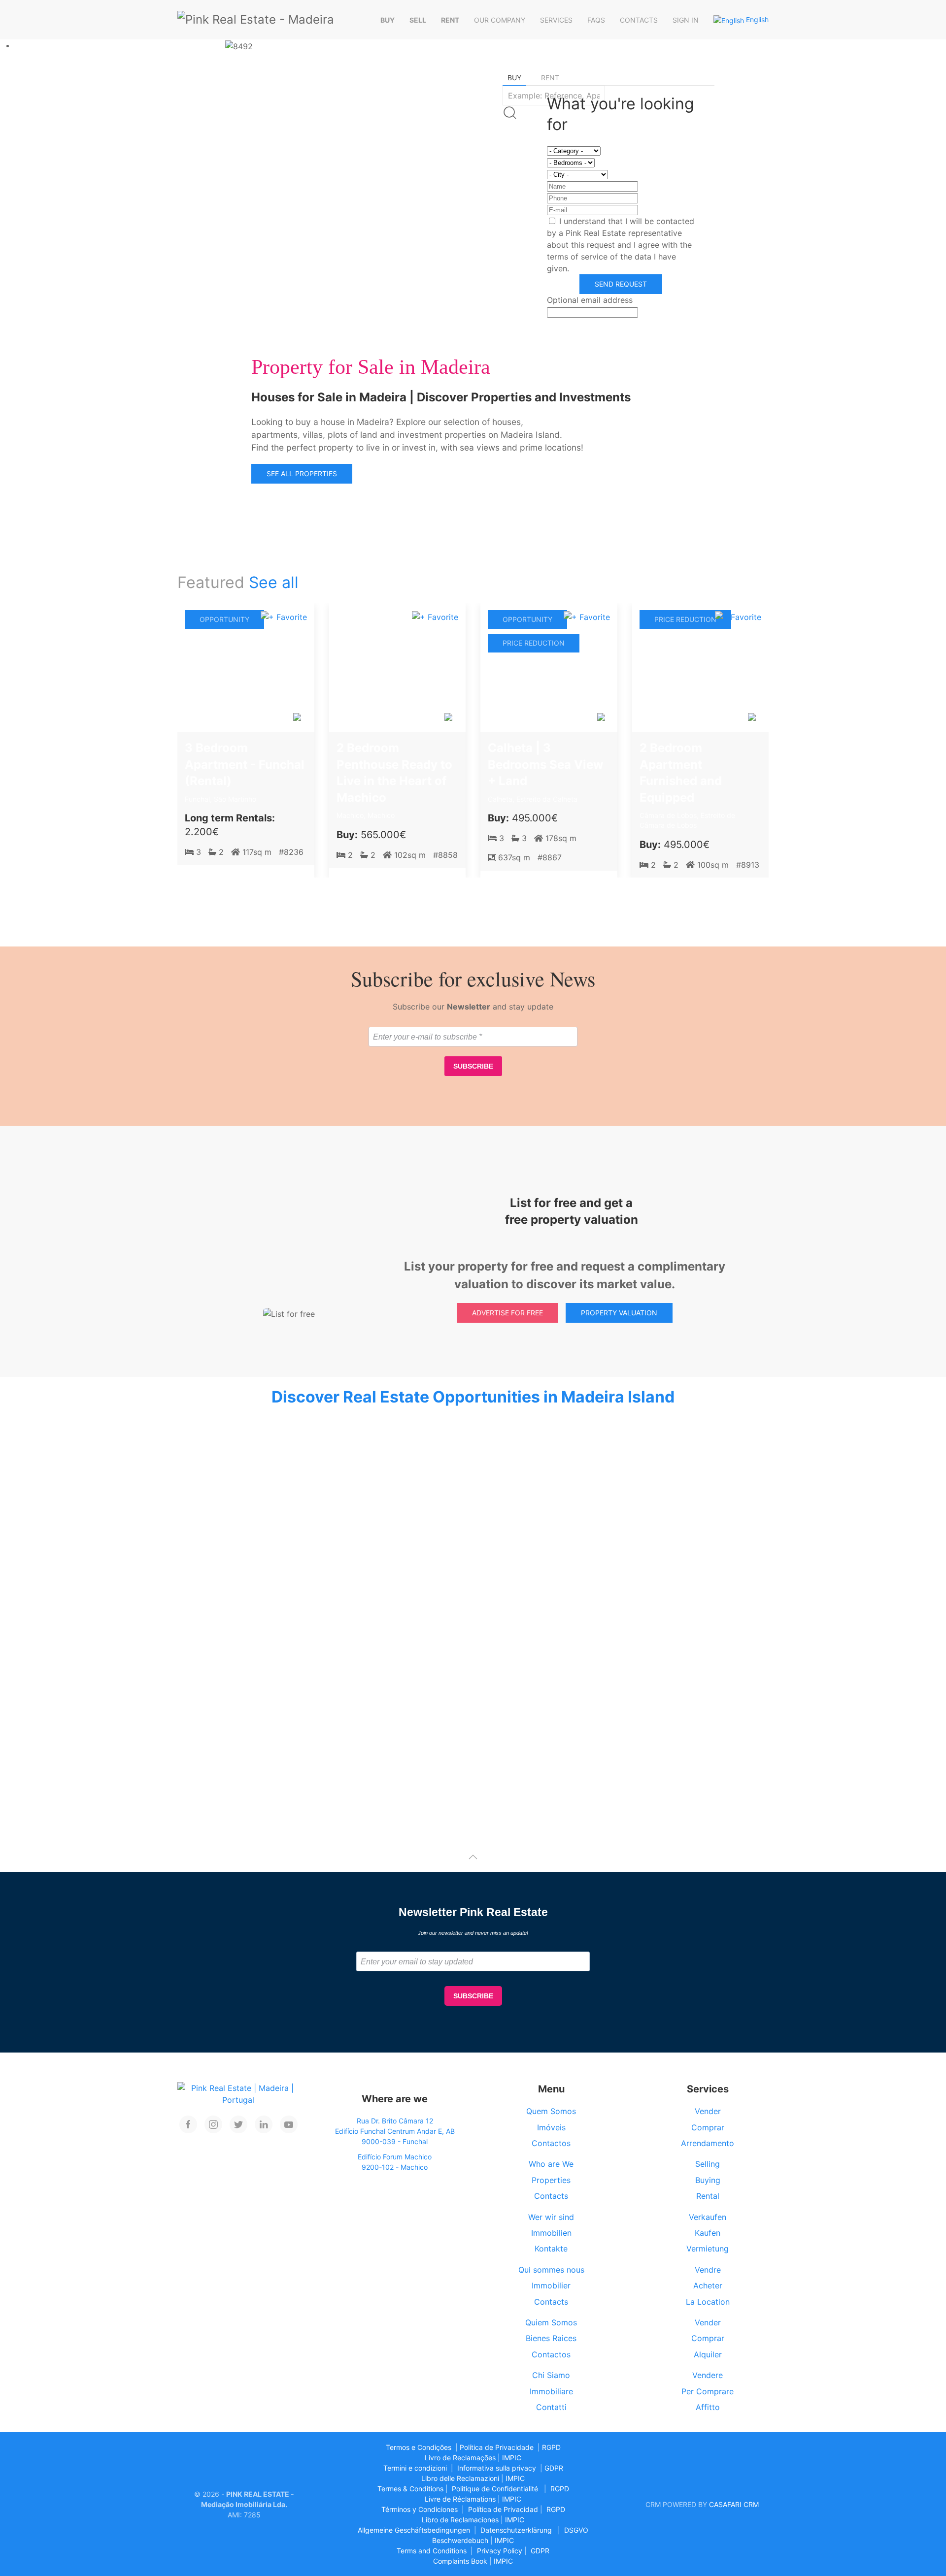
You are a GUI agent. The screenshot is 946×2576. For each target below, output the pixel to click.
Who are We (551, 2164)
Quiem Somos (551, 2322)
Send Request (621, 284)
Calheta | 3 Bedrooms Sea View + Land (545, 764)
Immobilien (551, 2233)
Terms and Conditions (432, 2551)
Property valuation (619, 1313)
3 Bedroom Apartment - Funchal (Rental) (245, 764)
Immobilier (551, 2285)
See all (274, 582)
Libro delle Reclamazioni (460, 2478)
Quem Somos (551, 2111)
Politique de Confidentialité (495, 2489)
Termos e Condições (419, 2447)
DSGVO (576, 2530)
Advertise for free (507, 1313)
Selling (708, 2164)
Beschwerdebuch (460, 2540)
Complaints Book (460, 2561)
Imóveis (551, 2127)
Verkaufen (708, 2217)
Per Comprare (708, 2391)
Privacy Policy (500, 2551)
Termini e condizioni (415, 2468)
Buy (388, 20)
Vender (708, 2111)
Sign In (686, 20)
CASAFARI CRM (734, 2504)
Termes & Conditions (410, 2489)
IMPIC (512, 2458)
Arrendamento (708, 2143)
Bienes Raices (551, 2338)
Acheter (708, 2285)
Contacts (639, 20)
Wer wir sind (551, 2217)
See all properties (302, 473)
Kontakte (551, 2249)
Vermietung (708, 2249)
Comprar (708, 2127)
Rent (450, 20)
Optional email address (590, 300)
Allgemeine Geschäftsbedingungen (414, 2530)
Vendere (708, 2375)
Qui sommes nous (551, 2270)
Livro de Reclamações (460, 2458)
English (756, 19)
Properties (551, 2180)
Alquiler (708, 2354)
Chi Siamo (551, 2375)
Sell (418, 20)
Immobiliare (551, 2391)
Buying (708, 2180)
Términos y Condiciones (420, 2509)
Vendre (708, 2270)
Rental (708, 2196)
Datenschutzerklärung (516, 2530)
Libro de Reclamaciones (460, 2520)
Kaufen (708, 2233)
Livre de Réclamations (460, 2499)
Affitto (708, 2407)
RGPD (551, 2447)
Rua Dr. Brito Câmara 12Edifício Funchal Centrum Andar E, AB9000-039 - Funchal (395, 2131)
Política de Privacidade (497, 2447)
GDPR (554, 2468)
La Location (708, 2302)
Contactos (551, 2143)
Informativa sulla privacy (497, 2468)
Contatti (551, 2407)
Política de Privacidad (503, 2509)
